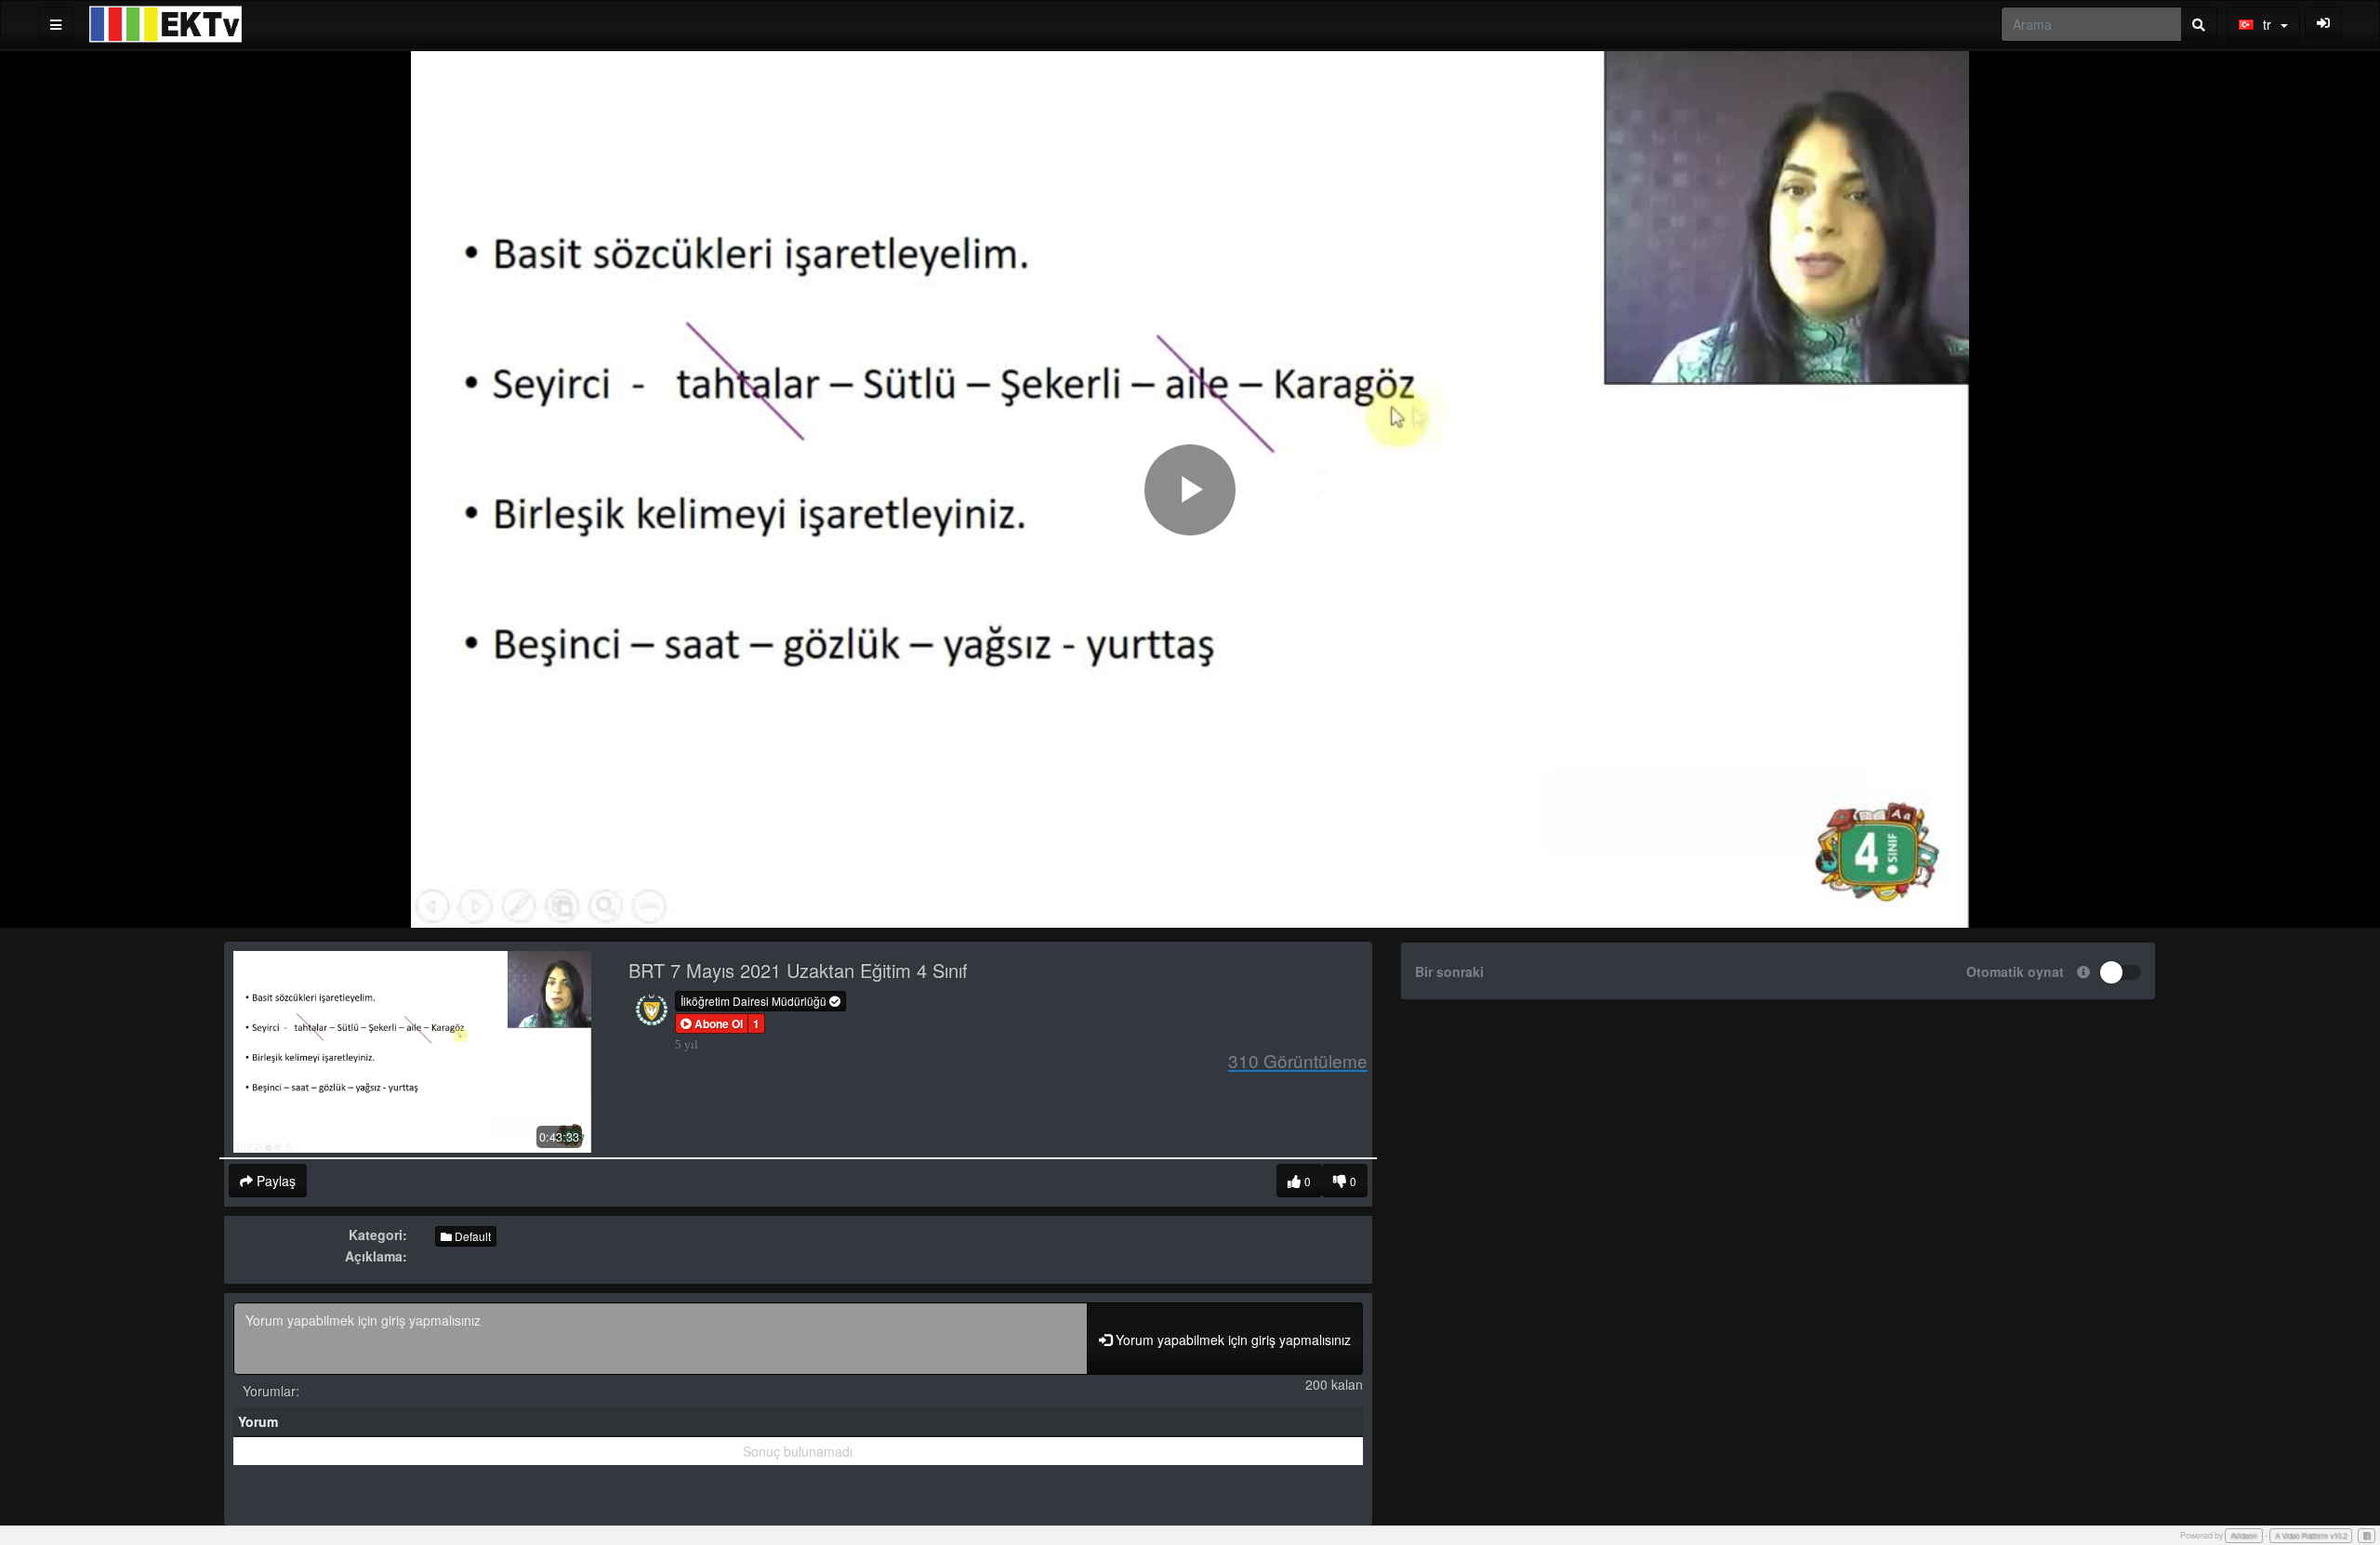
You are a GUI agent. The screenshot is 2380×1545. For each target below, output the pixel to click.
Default (471, 1236)
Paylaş (274, 1181)
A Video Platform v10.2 (2311, 1535)
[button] (712, 1023)
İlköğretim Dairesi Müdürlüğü (755, 1001)
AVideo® (2244, 1535)
